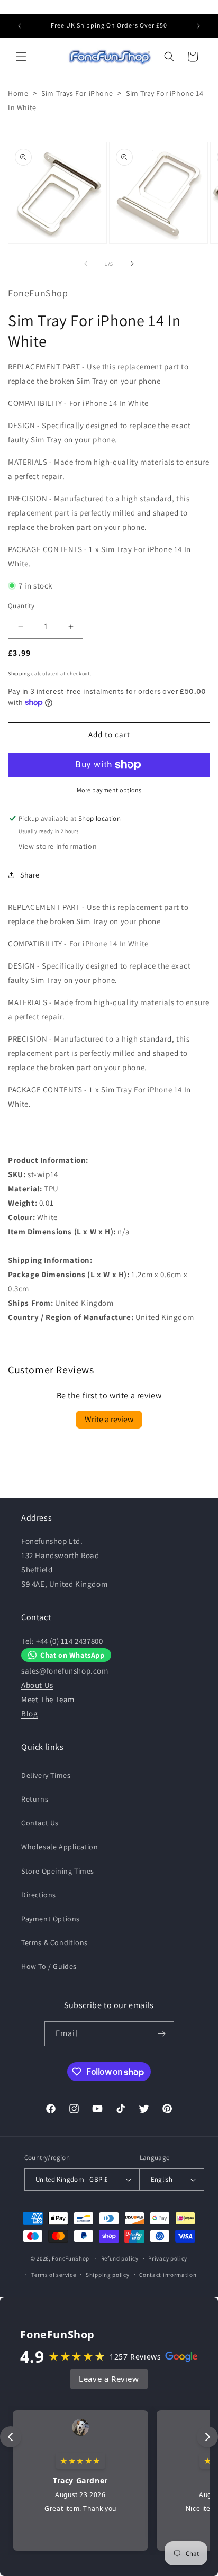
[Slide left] (86, 264)
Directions (39, 1895)
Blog (29, 1714)
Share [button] (30, 875)
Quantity (21, 606)
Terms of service (53, 2275)
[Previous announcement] (20, 26)
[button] (21, 57)
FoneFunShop (71, 2258)
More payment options (109, 790)
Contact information (168, 2275)
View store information (58, 846)
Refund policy (120, 2258)
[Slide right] (132, 264)
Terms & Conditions (54, 1942)
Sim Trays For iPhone (77, 93)
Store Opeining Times (58, 1871)
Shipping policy (108, 2275)
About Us (37, 1685)
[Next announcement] (198, 26)
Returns (35, 1799)
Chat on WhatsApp (72, 1655)
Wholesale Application (60, 1847)
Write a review (109, 1419)
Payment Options (51, 1919)
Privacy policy (168, 2258)
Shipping (19, 674)
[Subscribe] (162, 2034)
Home (18, 93)
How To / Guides (49, 1966)
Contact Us (40, 1823)
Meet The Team (48, 1699)
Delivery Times (46, 1775)
